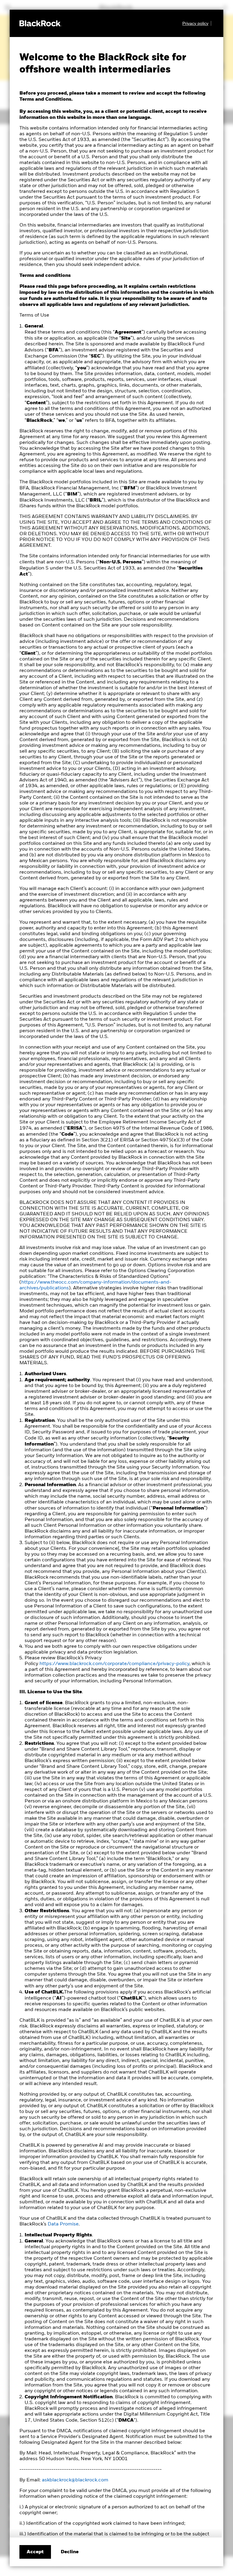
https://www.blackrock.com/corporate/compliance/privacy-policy (114, 1664)
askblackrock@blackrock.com (75, 2480)
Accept (35, 2552)
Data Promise (63, 2224)
